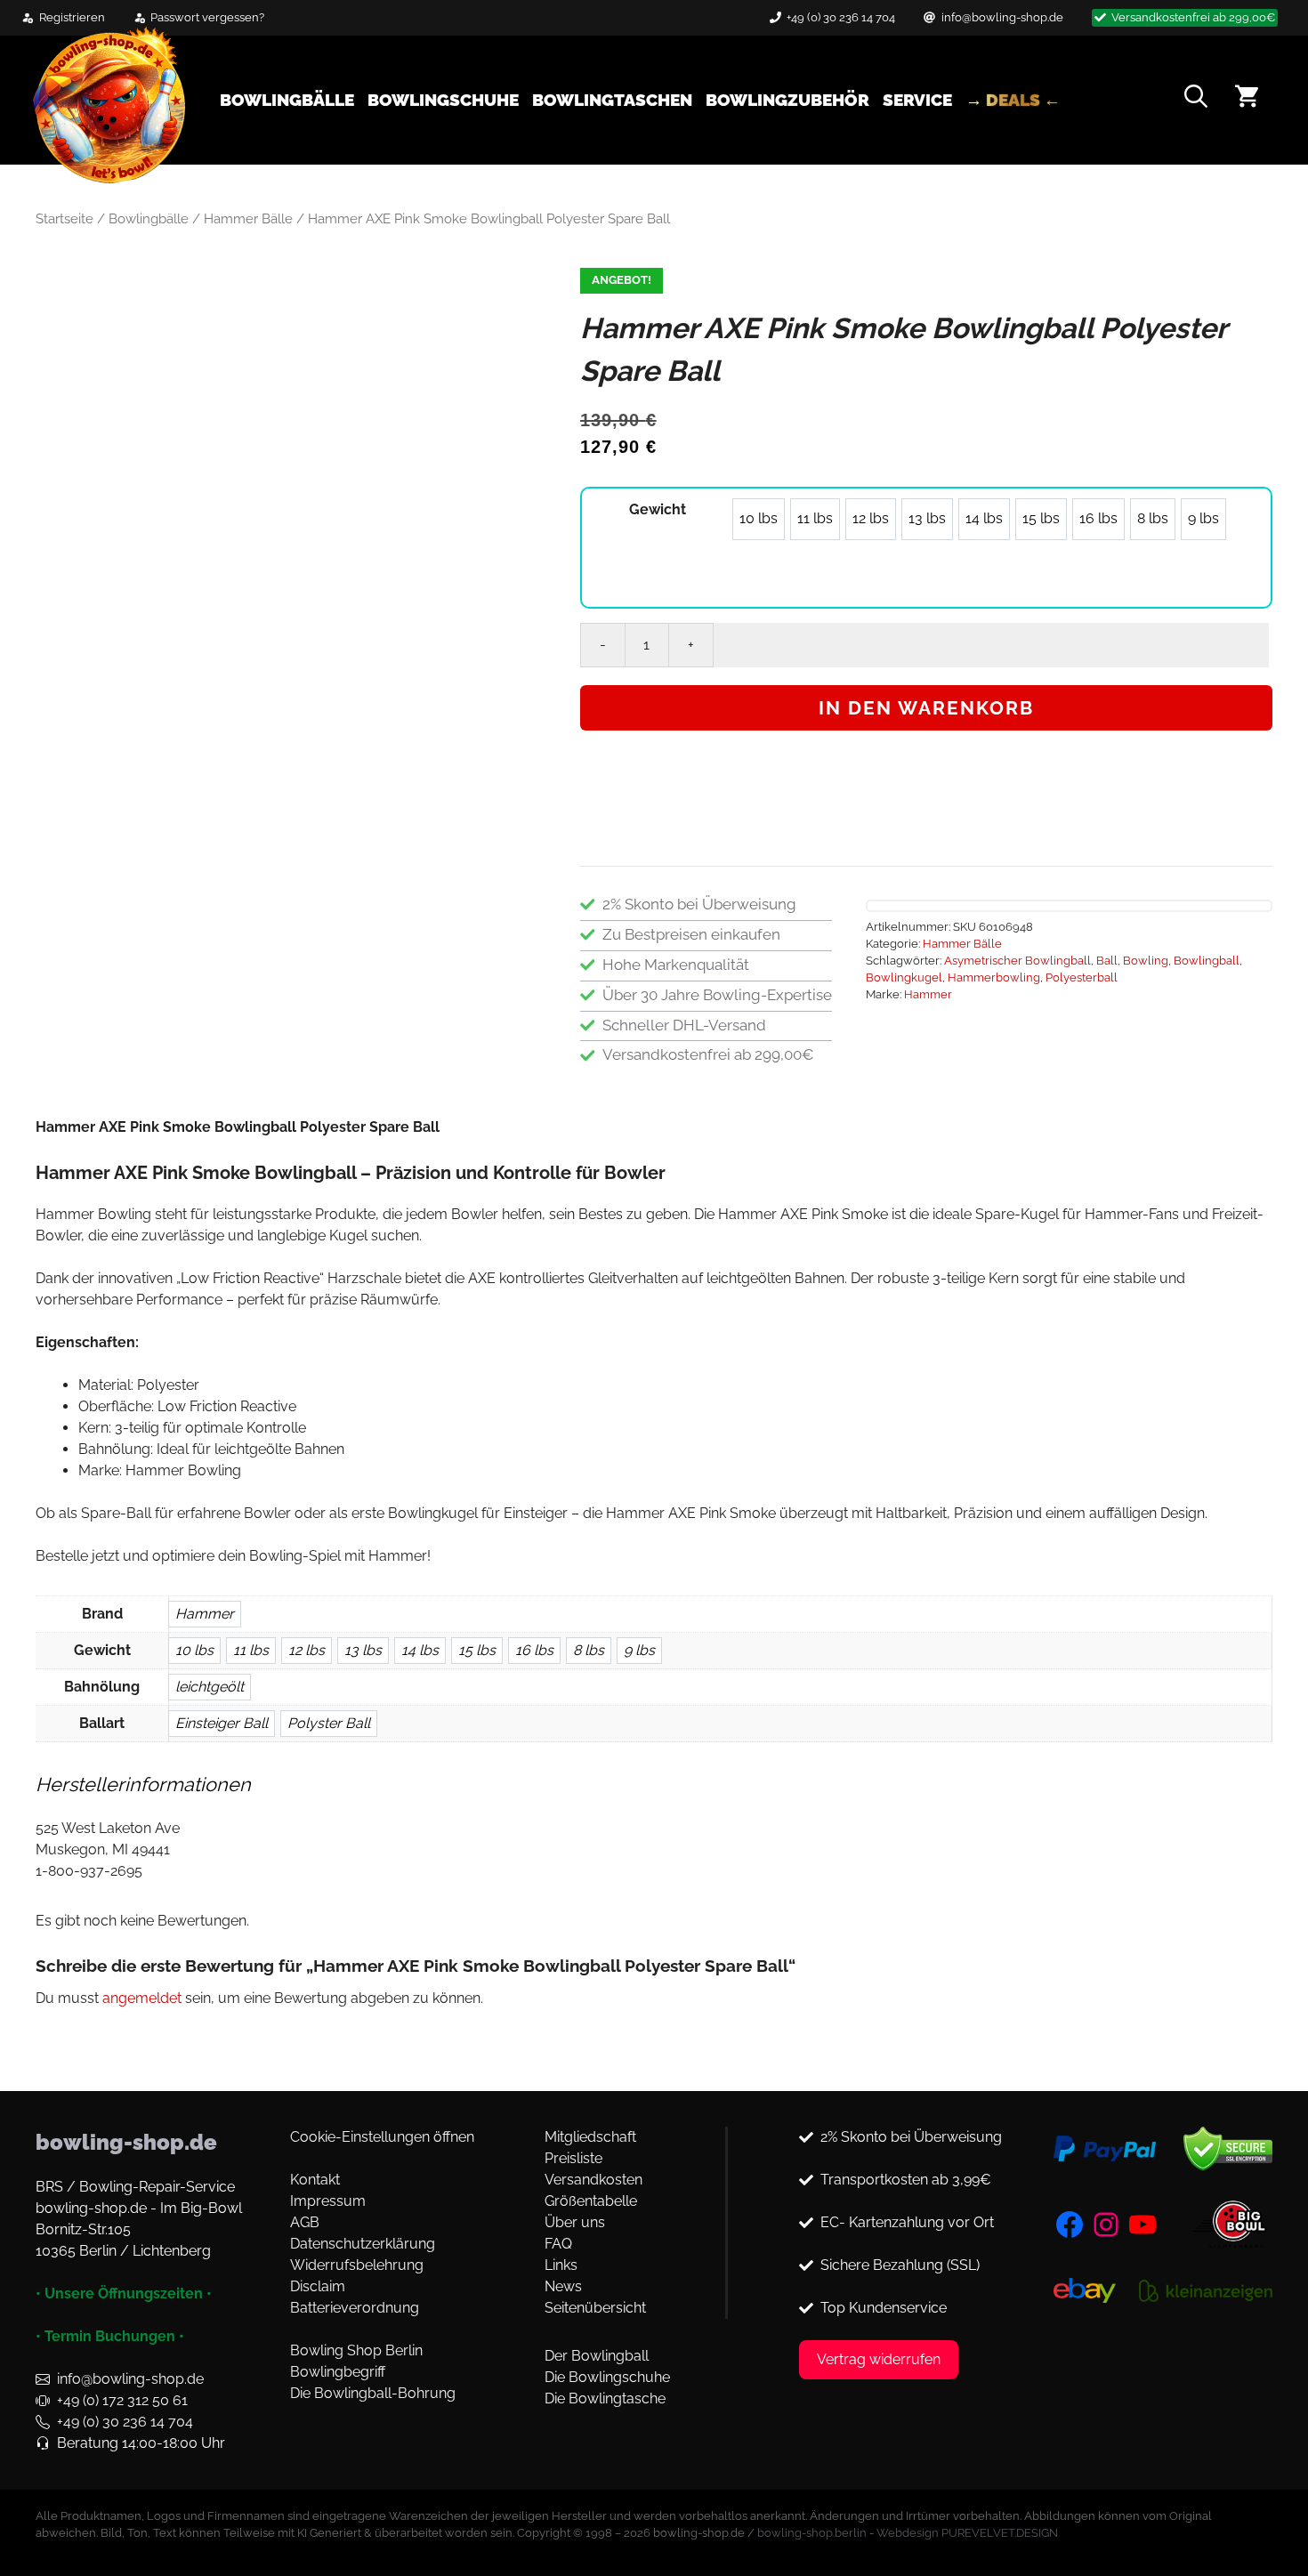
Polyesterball (1082, 977)
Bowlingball (1207, 961)
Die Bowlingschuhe (607, 2377)
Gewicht (658, 509)
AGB (305, 2222)
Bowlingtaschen (612, 100)
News (563, 2286)
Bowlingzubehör (787, 100)
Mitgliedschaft (590, 2137)
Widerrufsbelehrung (357, 2265)
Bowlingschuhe (443, 100)
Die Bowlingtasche (605, 2398)
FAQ (558, 2244)
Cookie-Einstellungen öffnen (382, 2137)
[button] (1196, 100)
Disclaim (318, 2286)
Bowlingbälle (287, 100)
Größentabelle (591, 2201)
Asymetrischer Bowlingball (1017, 961)
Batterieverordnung (355, 2308)
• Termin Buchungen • (110, 2336)
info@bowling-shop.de (1002, 17)
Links (561, 2265)
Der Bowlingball (597, 2356)
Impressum (328, 2201)
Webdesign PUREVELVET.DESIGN (967, 2533)
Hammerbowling (994, 977)
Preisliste (573, 2158)
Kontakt (315, 2180)
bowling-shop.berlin (812, 2533)
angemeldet (142, 1998)
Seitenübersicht (595, 2308)
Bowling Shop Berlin (356, 2350)
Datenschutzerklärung (363, 2244)
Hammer (928, 994)
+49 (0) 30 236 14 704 (841, 17)
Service (917, 100)
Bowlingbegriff (338, 2372)
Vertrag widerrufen (879, 2359)
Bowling (1146, 961)
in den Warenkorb (926, 708)
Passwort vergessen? (207, 17)
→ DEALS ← (1013, 100)
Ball (1107, 961)
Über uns (575, 2222)
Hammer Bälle (248, 218)
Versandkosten (593, 2180)
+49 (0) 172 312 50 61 (122, 2400)
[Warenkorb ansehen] (1247, 99)
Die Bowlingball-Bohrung (373, 2393)
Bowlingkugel (904, 977)
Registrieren (72, 17)
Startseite (65, 218)
